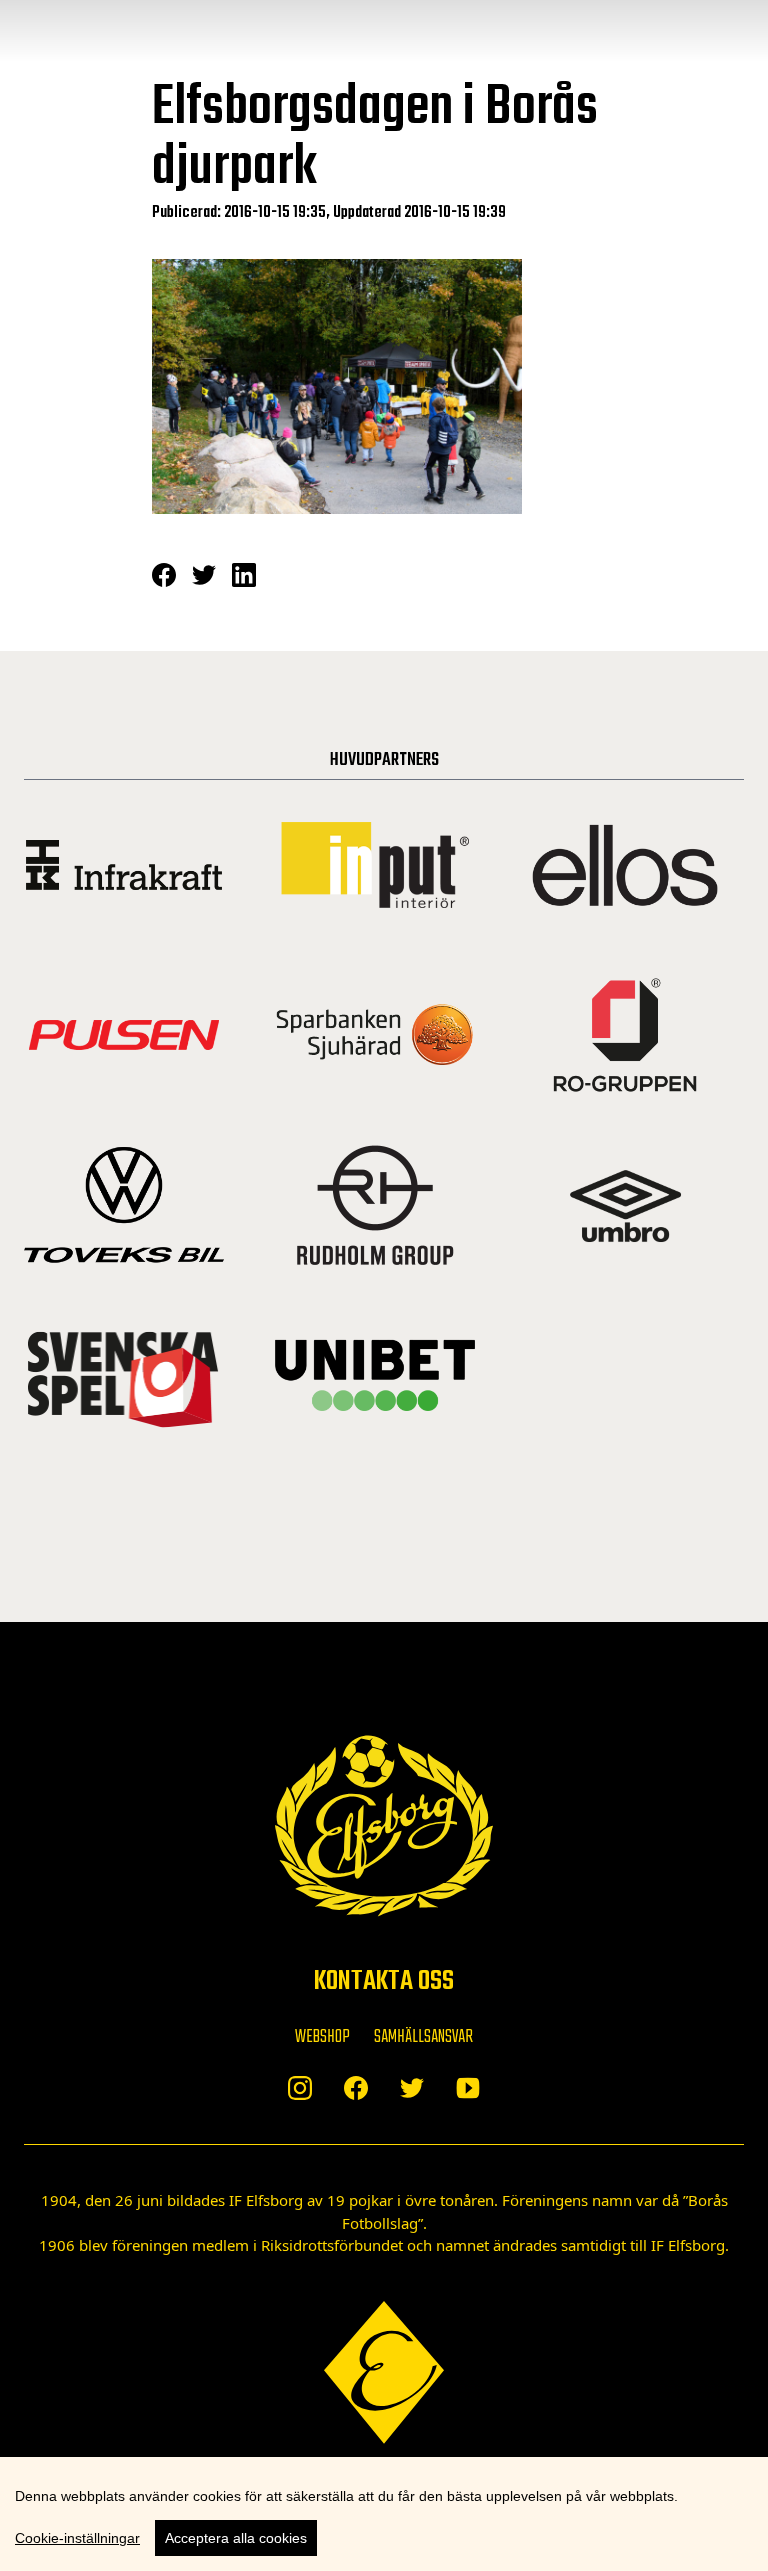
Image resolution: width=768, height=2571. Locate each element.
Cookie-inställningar (77, 2538)
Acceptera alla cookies (236, 2538)
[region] (384, 2514)
